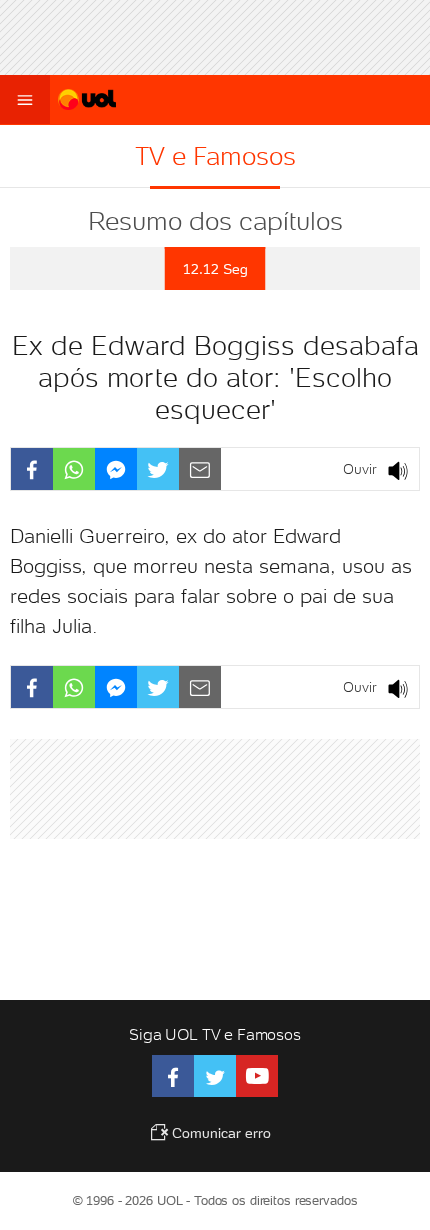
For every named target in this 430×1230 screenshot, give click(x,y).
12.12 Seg (215, 269)
